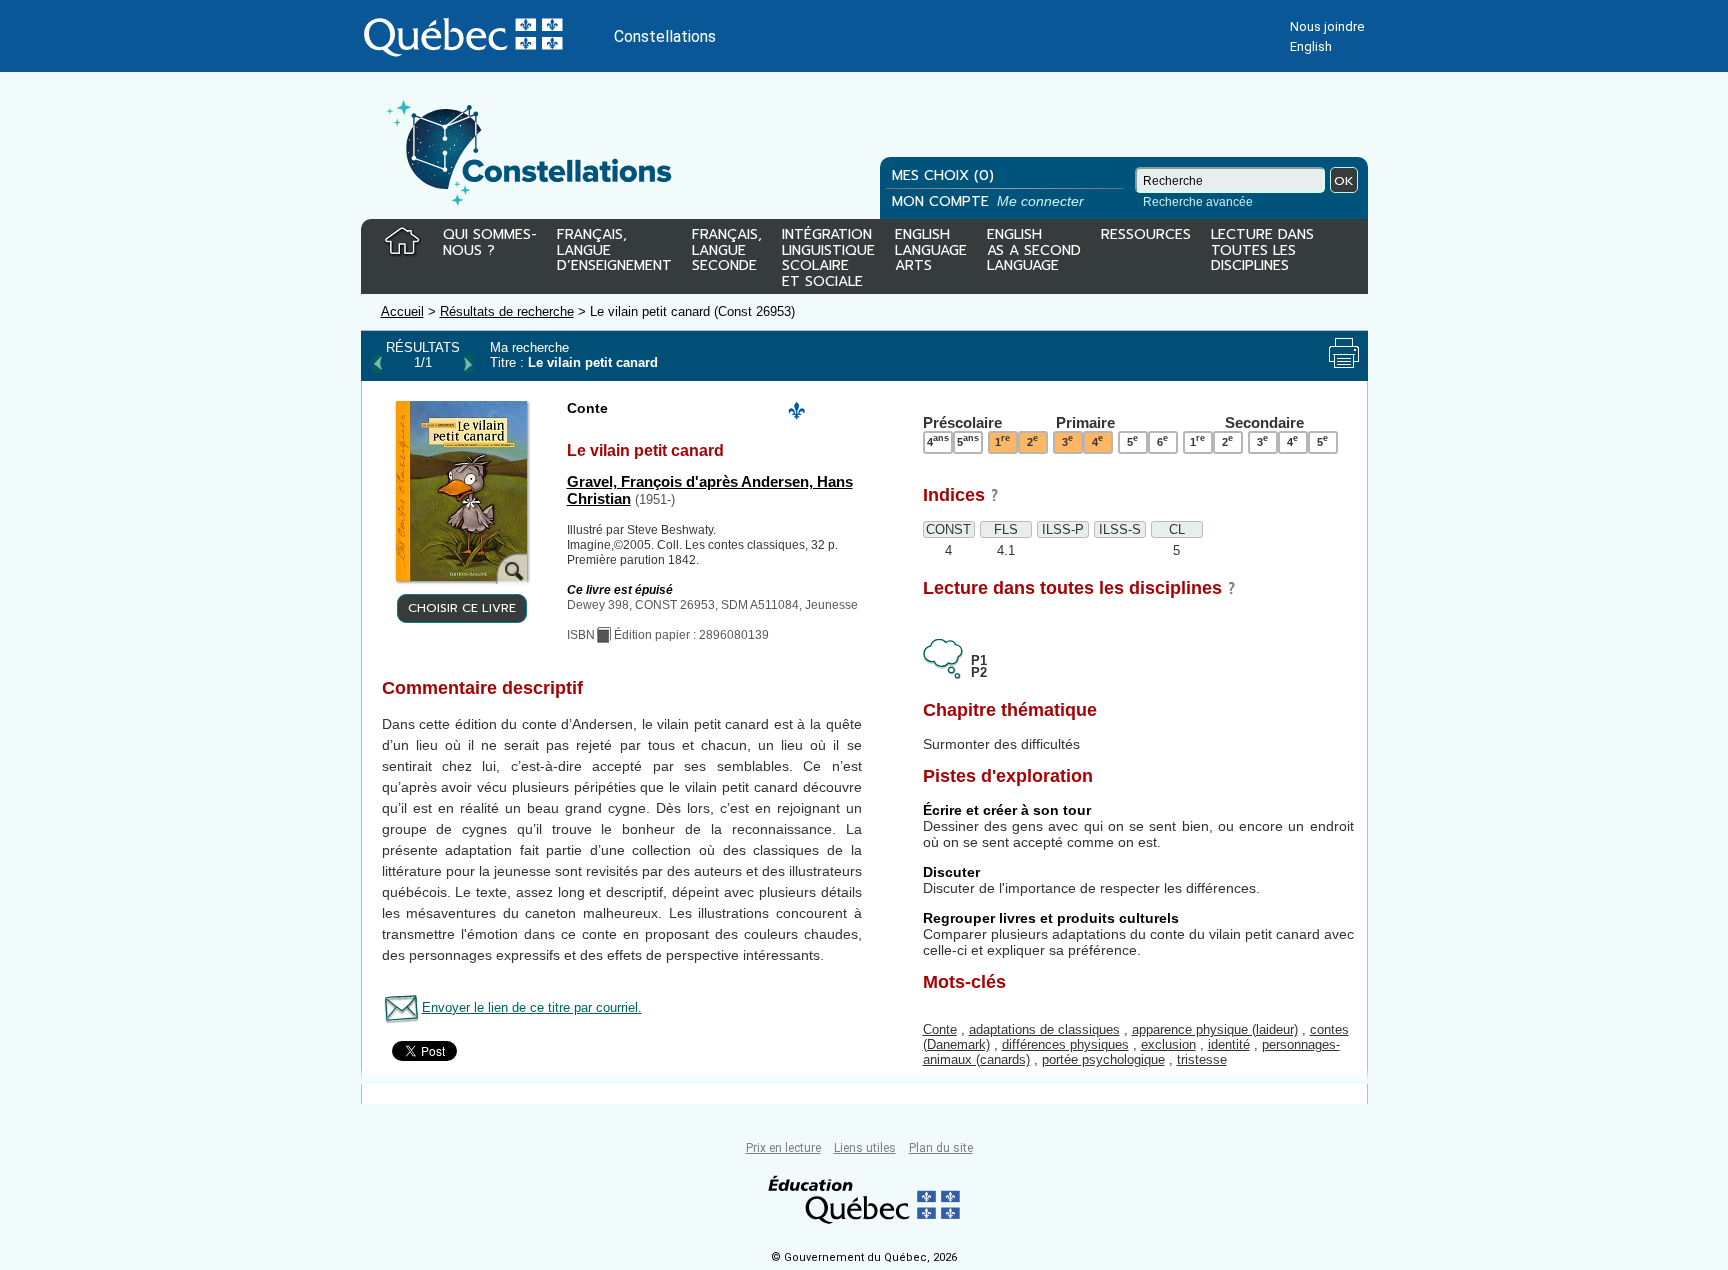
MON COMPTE (990, 201)
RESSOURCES (1146, 236)
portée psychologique (1103, 1059)
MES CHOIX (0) (943, 175)
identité (1229, 1044)
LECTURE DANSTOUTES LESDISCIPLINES (1262, 251)
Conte (940, 1029)
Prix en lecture (783, 1148)
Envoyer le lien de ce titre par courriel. (532, 1007)
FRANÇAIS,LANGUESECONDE (727, 251)
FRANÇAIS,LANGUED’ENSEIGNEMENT (614, 251)
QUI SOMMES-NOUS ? (490, 243)
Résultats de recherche (507, 311)
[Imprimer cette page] (1344, 353)
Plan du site (941, 1148)
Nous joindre (1327, 26)
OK (1344, 180)
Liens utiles (865, 1148)
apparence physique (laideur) (1215, 1029)
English (1311, 46)
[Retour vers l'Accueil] (402, 242)
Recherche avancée (1198, 202)
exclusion (1168, 1044)
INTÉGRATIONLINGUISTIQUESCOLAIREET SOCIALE (828, 254)
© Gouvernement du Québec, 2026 (864, 1257)
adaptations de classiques (1044, 1029)
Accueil (402, 311)
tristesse (1202, 1059)
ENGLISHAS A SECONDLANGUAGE (1034, 251)
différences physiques (1065, 1044)
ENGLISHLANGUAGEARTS (931, 251)
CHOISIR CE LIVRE (462, 608)
